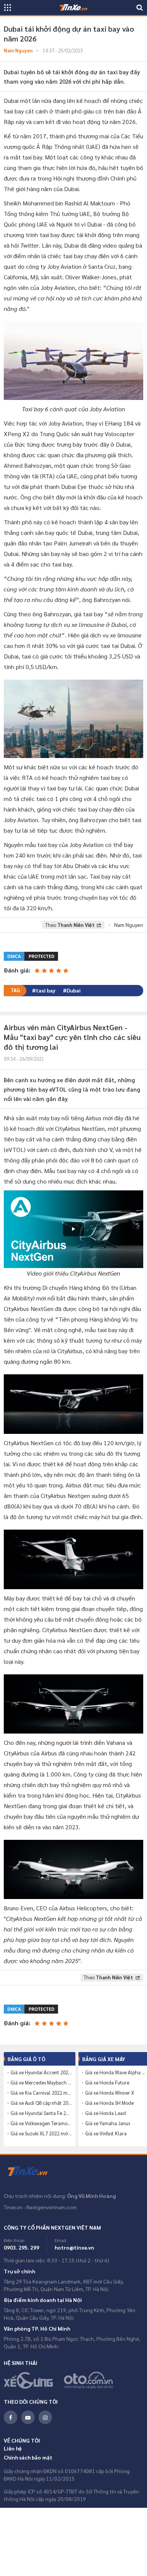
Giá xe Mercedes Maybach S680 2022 (41, 2083)
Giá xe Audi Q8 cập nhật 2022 (41, 2103)
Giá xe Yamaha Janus (108, 2123)
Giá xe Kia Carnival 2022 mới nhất (41, 2093)
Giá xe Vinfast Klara (106, 2133)
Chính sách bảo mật (28, 2457)
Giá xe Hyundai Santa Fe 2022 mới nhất (41, 2113)
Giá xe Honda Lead (106, 2113)
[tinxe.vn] (73, 8)
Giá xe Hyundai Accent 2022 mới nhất (41, 2072)
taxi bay (46, 990)
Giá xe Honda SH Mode (109, 2103)
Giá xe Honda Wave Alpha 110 (116, 2072)
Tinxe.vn (32, 2172)
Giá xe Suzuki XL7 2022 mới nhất (41, 2133)
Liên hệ (13, 2448)
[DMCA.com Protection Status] (31, 955)
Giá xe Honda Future (107, 2083)
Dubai (74, 990)
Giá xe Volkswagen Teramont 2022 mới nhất (41, 2123)
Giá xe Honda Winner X (110, 2093)
